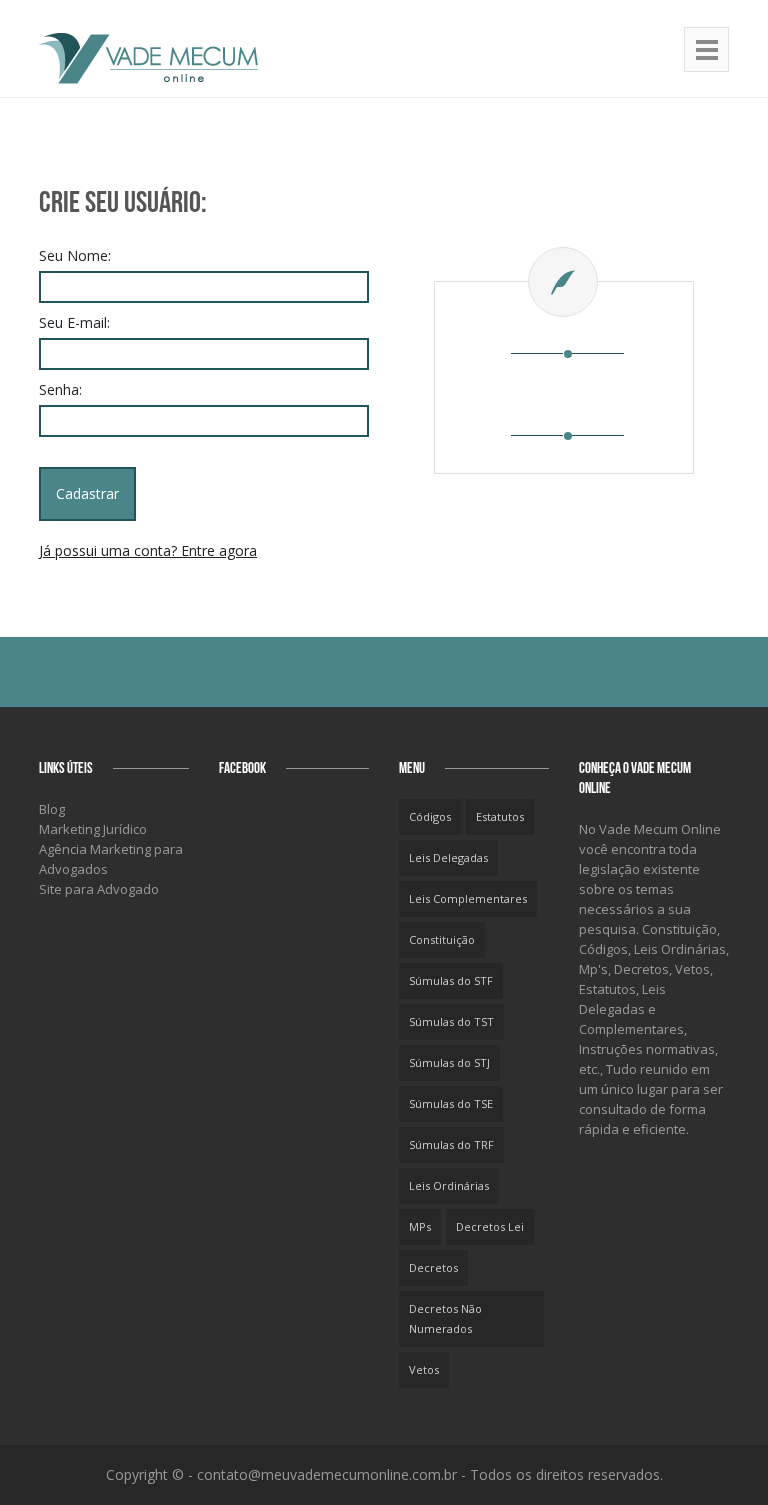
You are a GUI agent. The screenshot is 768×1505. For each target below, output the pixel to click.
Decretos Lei (490, 1226)
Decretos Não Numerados (445, 1318)
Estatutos (500, 816)
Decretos (433, 1267)
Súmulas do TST (451, 1021)
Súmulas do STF (451, 980)
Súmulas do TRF (451, 1144)
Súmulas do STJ (449, 1062)
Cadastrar (87, 493)
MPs (420, 1226)
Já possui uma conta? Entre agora (148, 550)
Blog (52, 809)
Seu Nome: (75, 255)
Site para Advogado (99, 889)
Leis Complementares (468, 898)
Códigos (430, 816)
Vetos (424, 1369)
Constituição (442, 939)
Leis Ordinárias (449, 1185)
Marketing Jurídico (93, 829)
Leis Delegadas (448, 857)
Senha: (60, 389)
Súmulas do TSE (451, 1103)
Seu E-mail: (74, 322)
